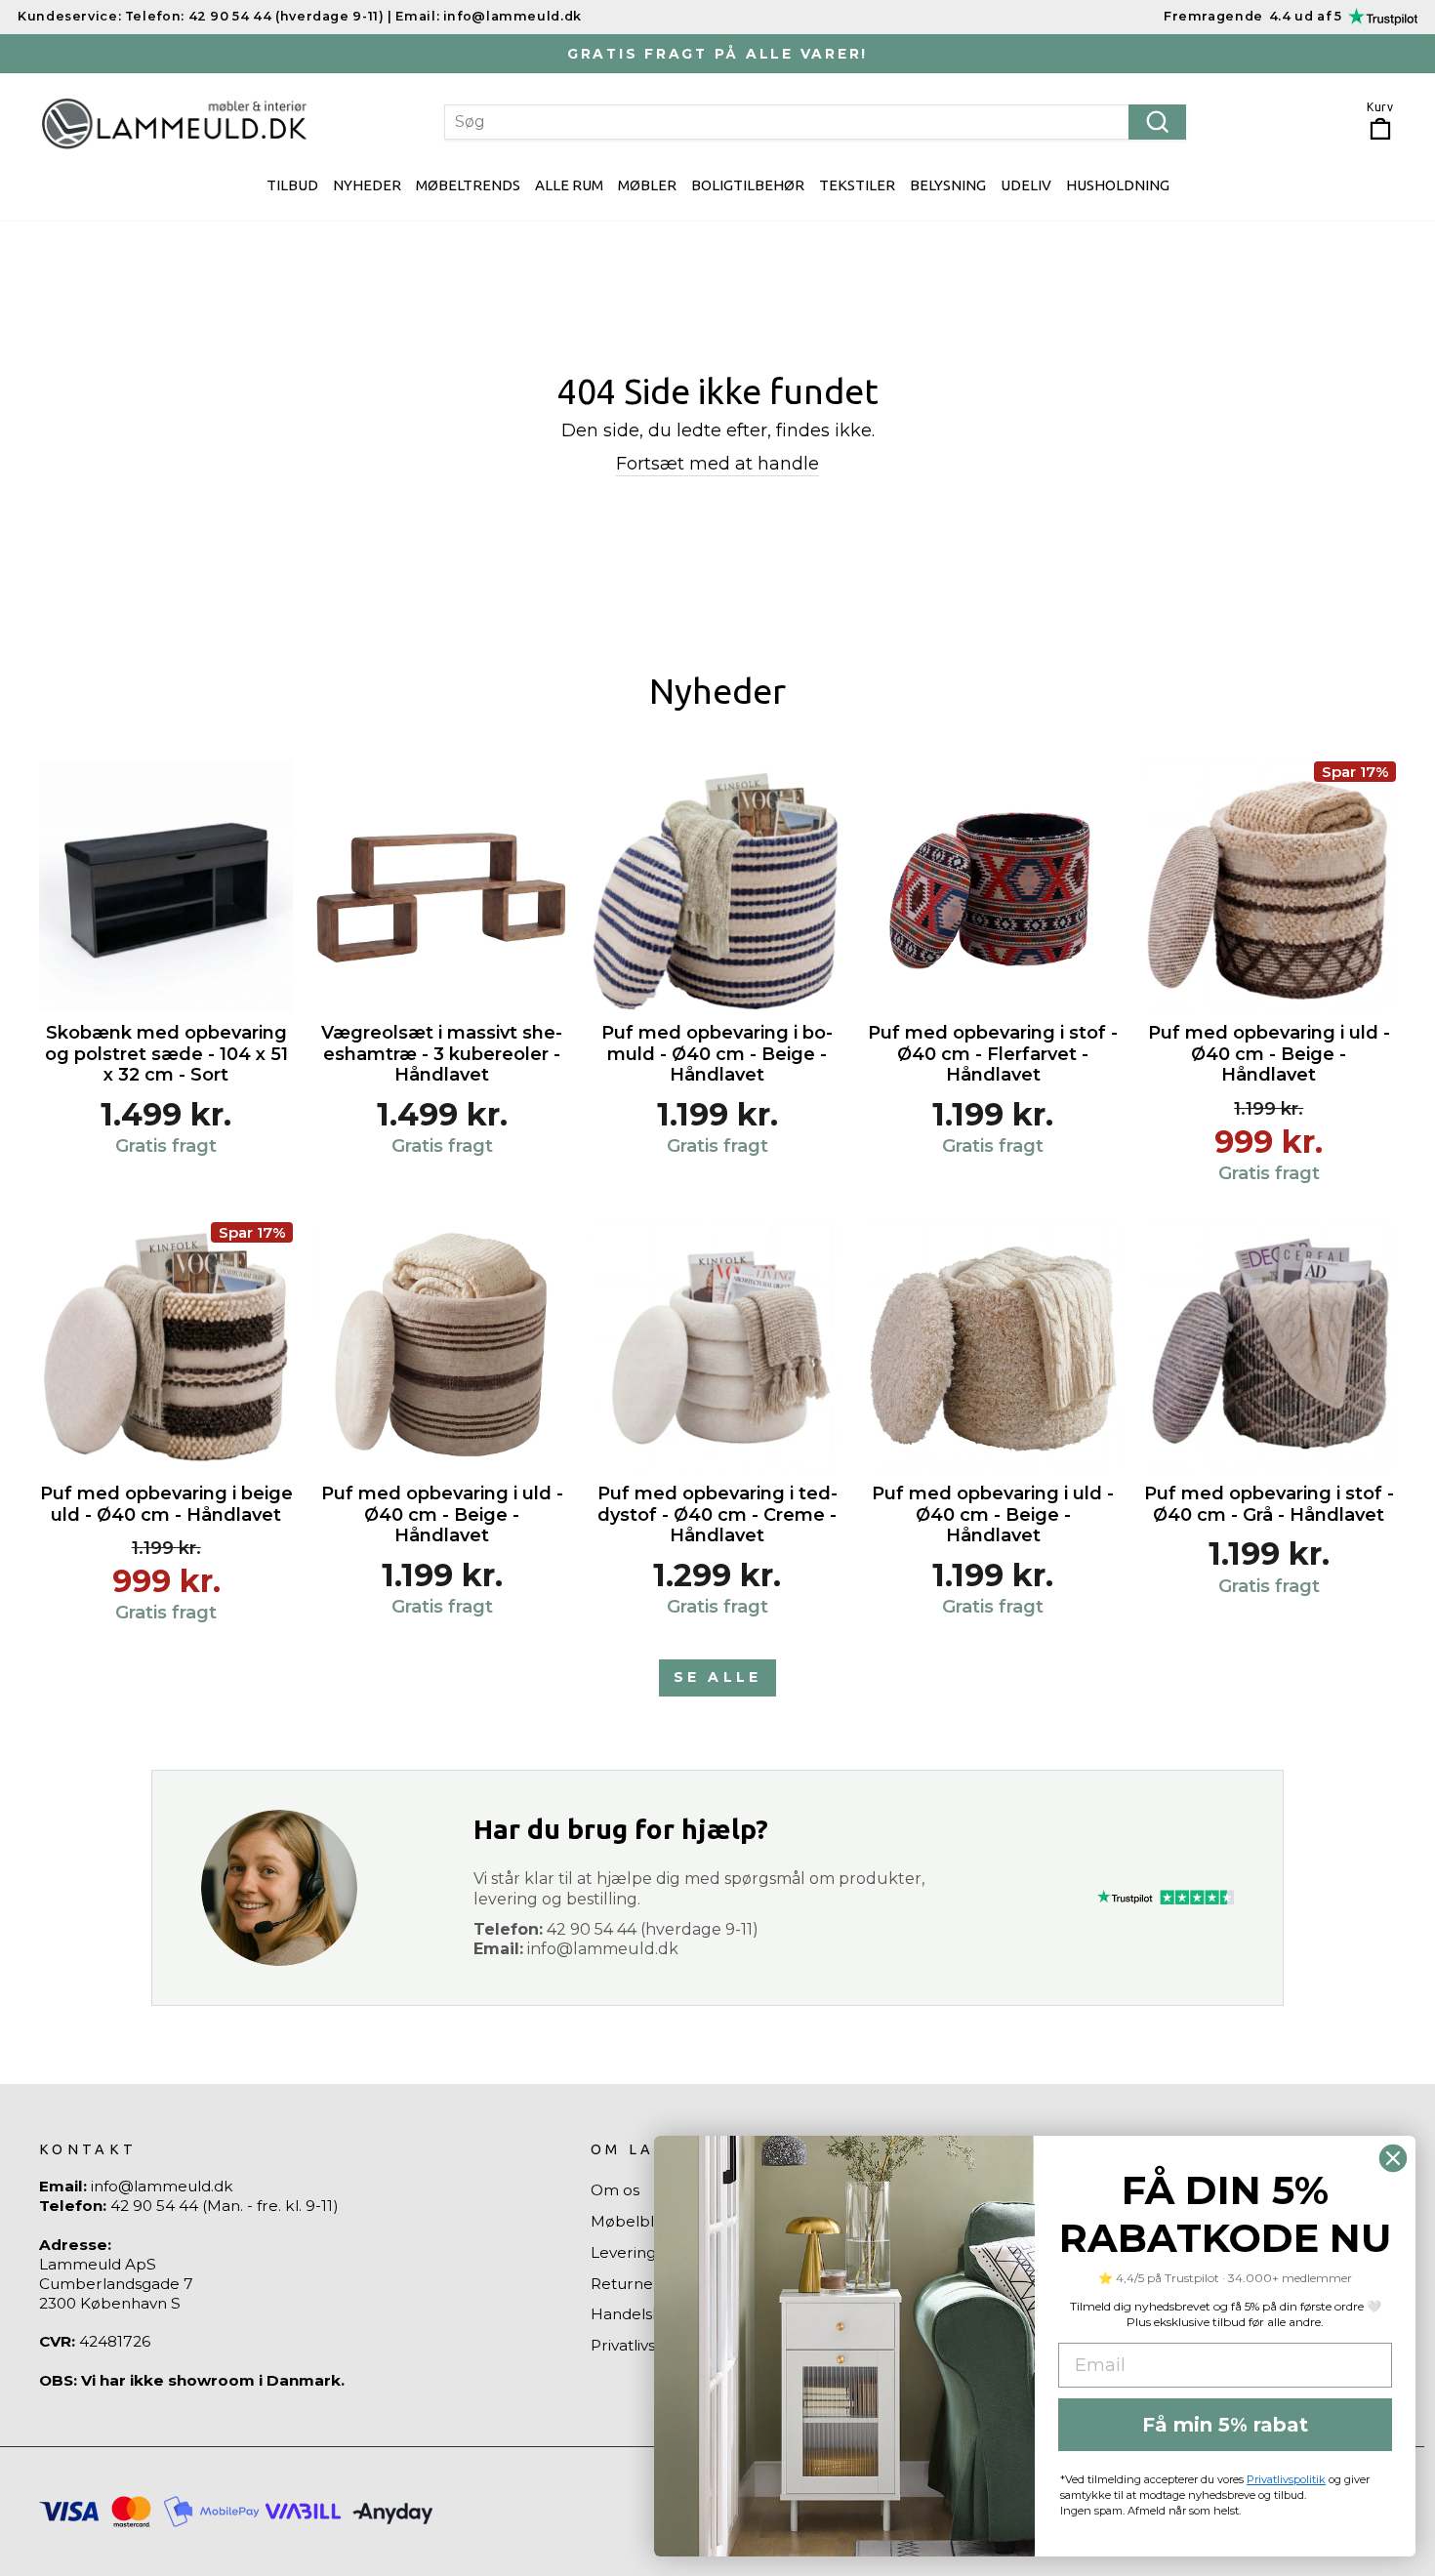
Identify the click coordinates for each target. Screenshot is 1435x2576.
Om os (615, 2190)
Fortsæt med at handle (717, 464)
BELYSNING (948, 185)
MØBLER (647, 185)
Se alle (717, 1677)
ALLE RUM (569, 185)
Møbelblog (632, 2221)
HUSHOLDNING (1118, 185)
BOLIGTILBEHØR (748, 185)
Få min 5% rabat (1225, 2425)
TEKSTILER (857, 185)
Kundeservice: (69, 16)
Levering (623, 2252)
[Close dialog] (1393, 2158)
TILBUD (292, 185)
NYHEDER (367, 185)
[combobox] (815, 122)
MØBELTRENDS (468, 185)
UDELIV (1026, 185)
